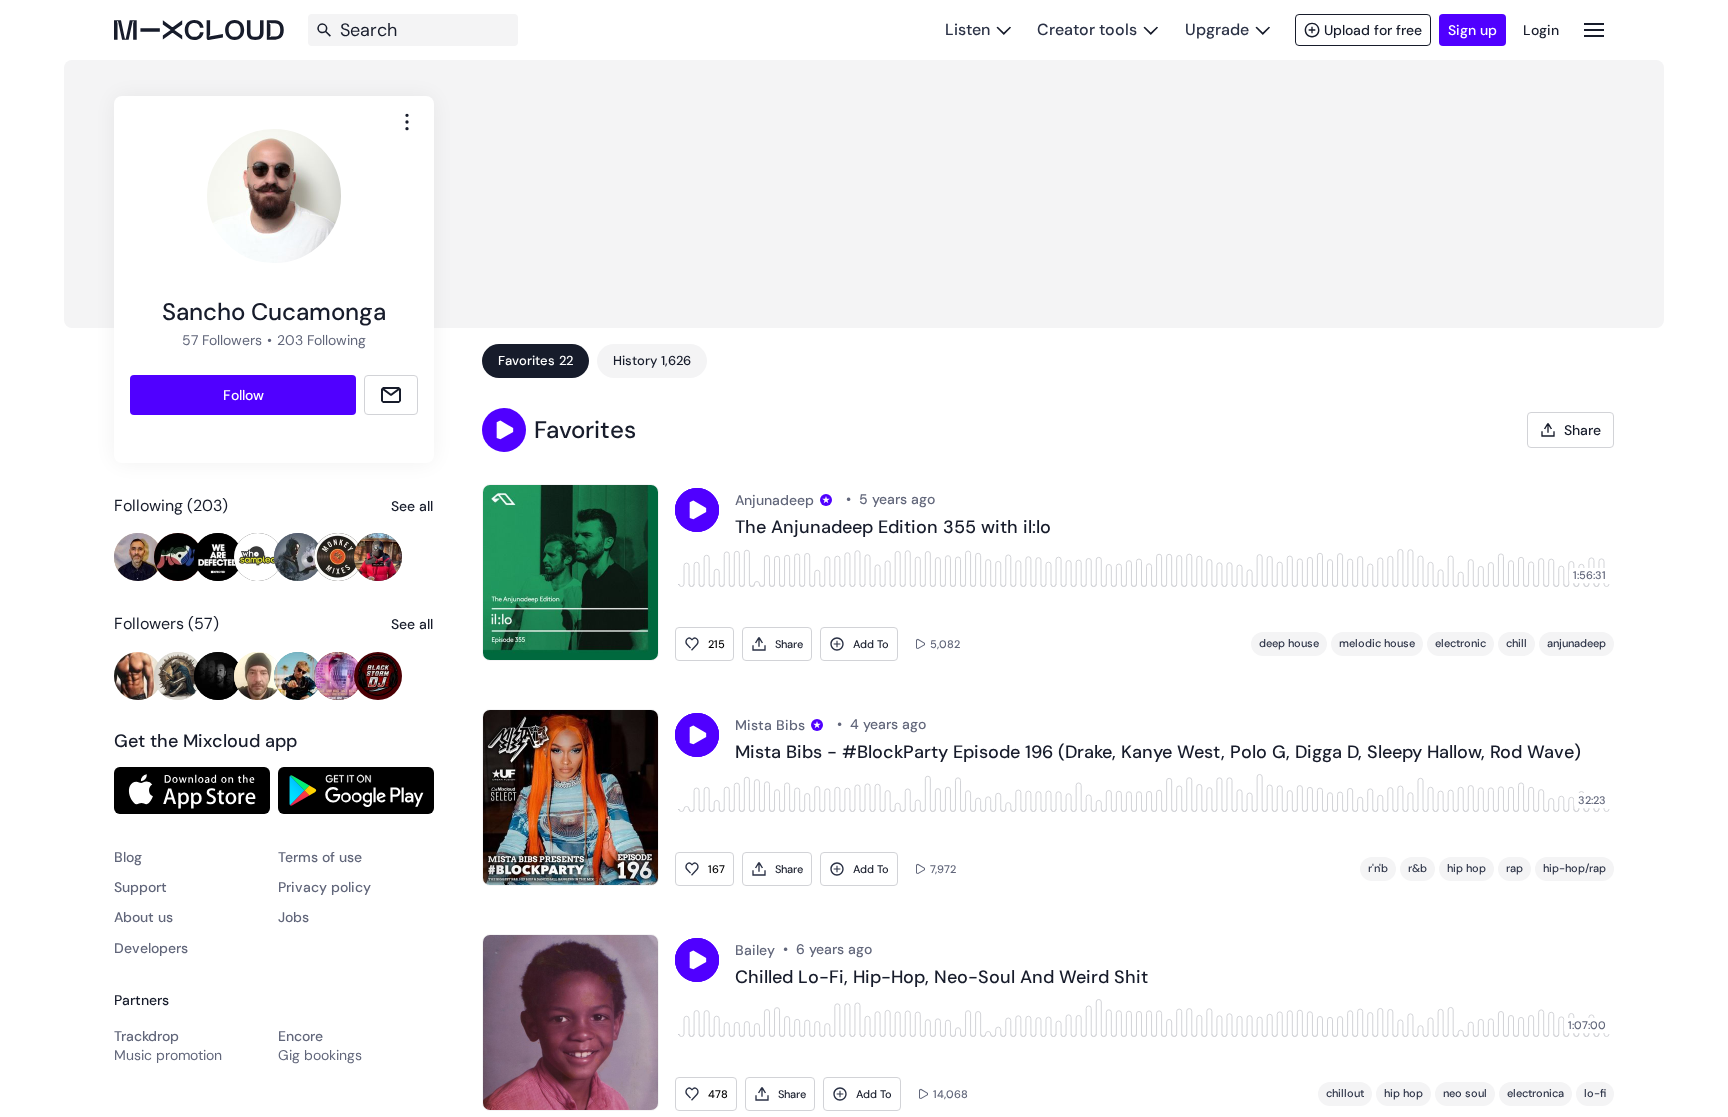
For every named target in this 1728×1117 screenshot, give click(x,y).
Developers (151, 948)
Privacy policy (324, 887)
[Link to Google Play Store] (356, 790)
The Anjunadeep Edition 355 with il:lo (893, 528)
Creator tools (1087, 29)
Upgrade (1217, 29)
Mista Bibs (770, 725)
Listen (967, 29)
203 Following (321, 340)
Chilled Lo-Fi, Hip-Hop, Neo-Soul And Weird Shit (941, 978)
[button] (504, 430)
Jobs (293, 917)
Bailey (755, 950)
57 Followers (222, 340)
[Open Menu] (1594, 29)
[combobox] (407, 122)
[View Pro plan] (826, 500)
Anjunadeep (774, 500)
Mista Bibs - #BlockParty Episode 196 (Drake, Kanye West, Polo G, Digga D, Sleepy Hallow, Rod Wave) (1158, 753)
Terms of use (320, 857)
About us (143, 917)
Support (140, 887)
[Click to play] (697, 510)
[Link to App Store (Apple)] (192, 790)
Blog (128, 857)
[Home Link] (199, 30)
